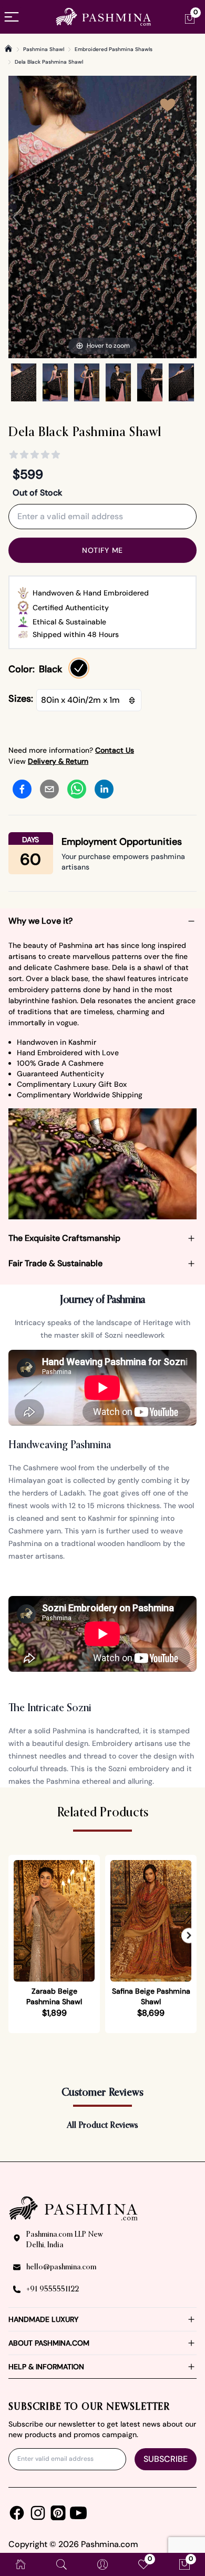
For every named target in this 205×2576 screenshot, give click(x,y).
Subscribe (166, 2459)
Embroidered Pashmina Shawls (114, 49)
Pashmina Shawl (44, 49)
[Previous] (17, 217)
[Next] (188, 217)
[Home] (8, 48)
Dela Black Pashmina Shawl (49, 62)
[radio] (79, 668)
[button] (189, 1936)
